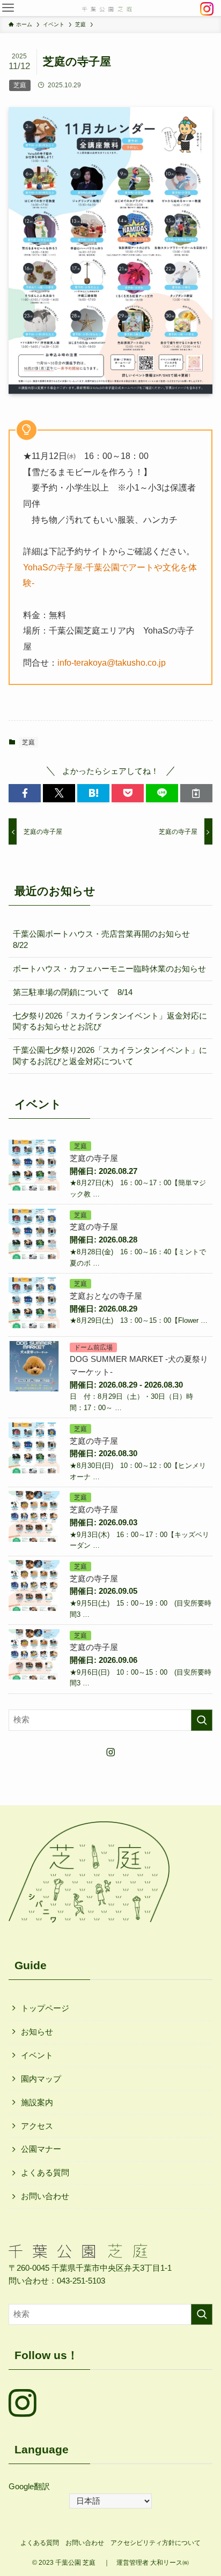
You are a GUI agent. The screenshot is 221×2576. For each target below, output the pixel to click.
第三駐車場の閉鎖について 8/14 (73, 992)
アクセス (37, 2126)
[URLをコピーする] (196, 793)
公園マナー (41, 2149)
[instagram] (110, 1752)
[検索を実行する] (202, 1720)
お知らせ (37, 2032)
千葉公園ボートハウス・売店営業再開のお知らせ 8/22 (105, 940)
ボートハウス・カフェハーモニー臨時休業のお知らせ (109, 969)
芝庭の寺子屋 (94, 1158)
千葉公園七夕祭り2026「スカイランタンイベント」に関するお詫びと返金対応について (110, 1056)
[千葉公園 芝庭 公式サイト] (107, 8)
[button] (8, 8)
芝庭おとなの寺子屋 (106, 1296)
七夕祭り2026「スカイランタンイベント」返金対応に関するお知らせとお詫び (110, 1022)
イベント (37, 2055)
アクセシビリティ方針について (156, 2543)
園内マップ (41, 2079)
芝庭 (28, 742)
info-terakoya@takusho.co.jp (112, 662)
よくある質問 (45, 2173)
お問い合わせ (45, 2196)
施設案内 (37, 2103)
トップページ (45, 2008)
